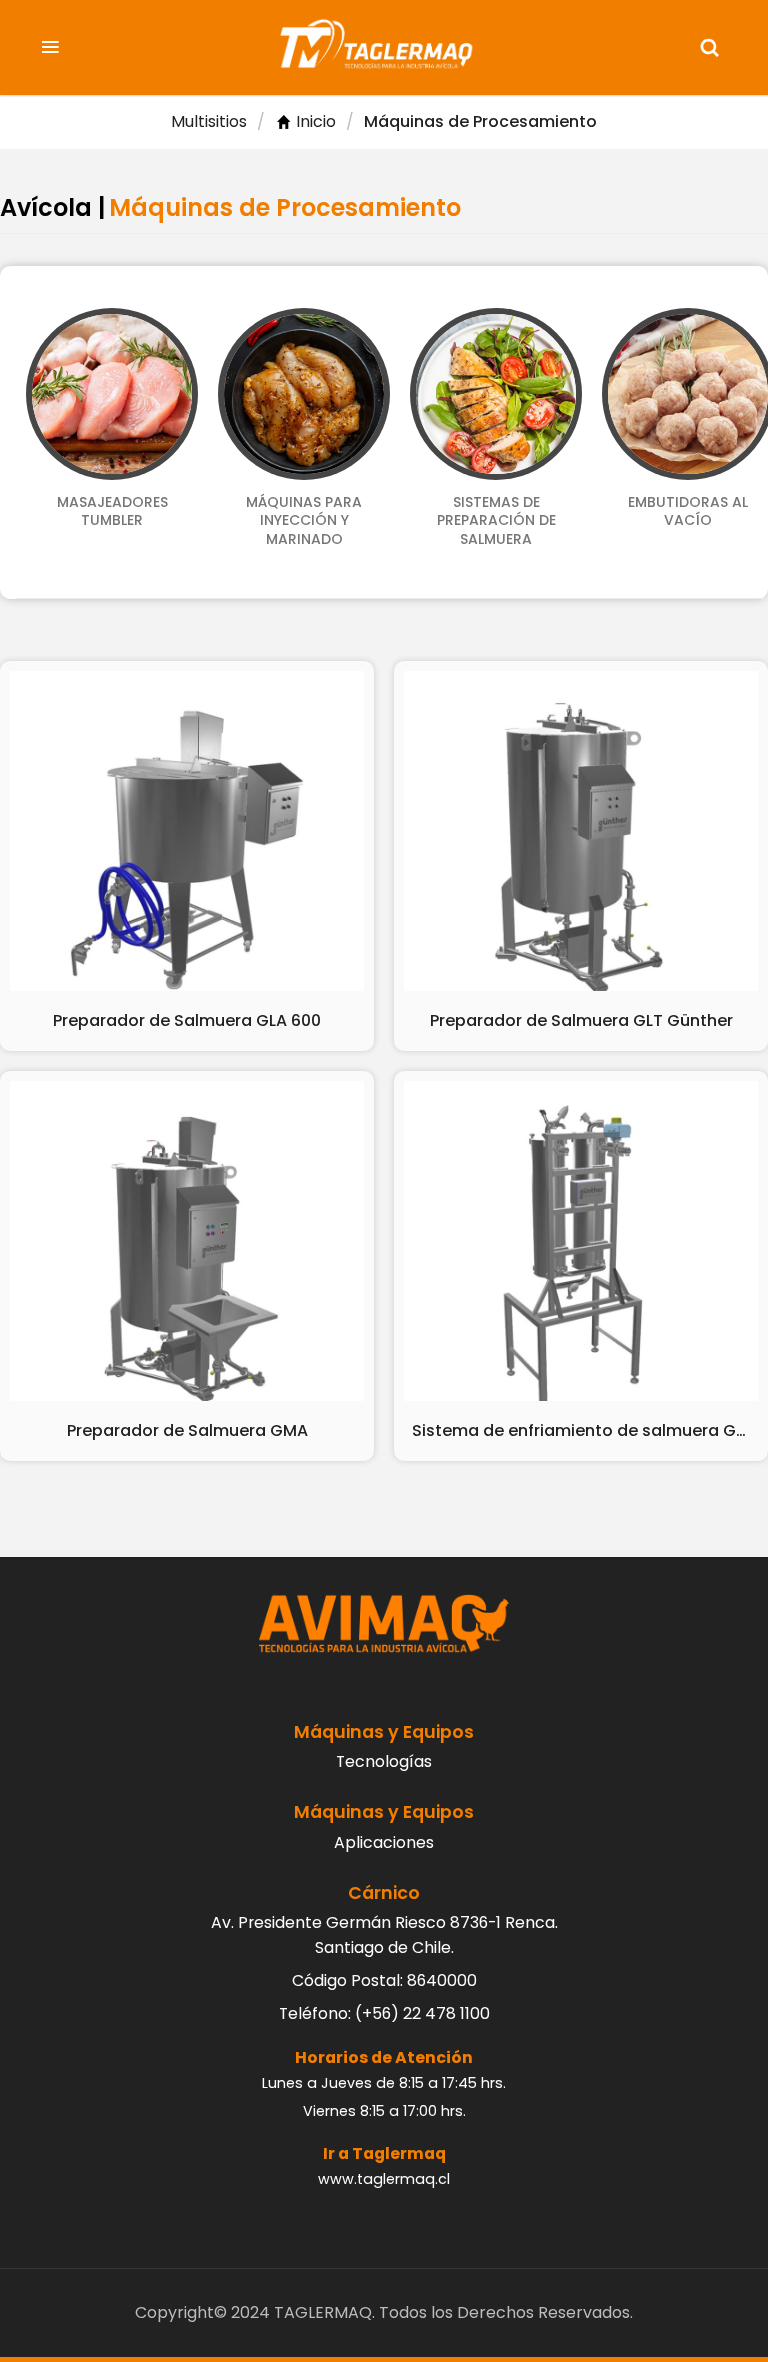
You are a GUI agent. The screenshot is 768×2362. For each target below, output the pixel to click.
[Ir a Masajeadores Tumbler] (112, 394)
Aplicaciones (384, 1842)
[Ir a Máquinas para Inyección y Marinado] (304, 394)
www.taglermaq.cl (384, 2179)
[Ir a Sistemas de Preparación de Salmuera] (496, 394)
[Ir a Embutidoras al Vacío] (688, 394)
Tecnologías (384, 1761)
